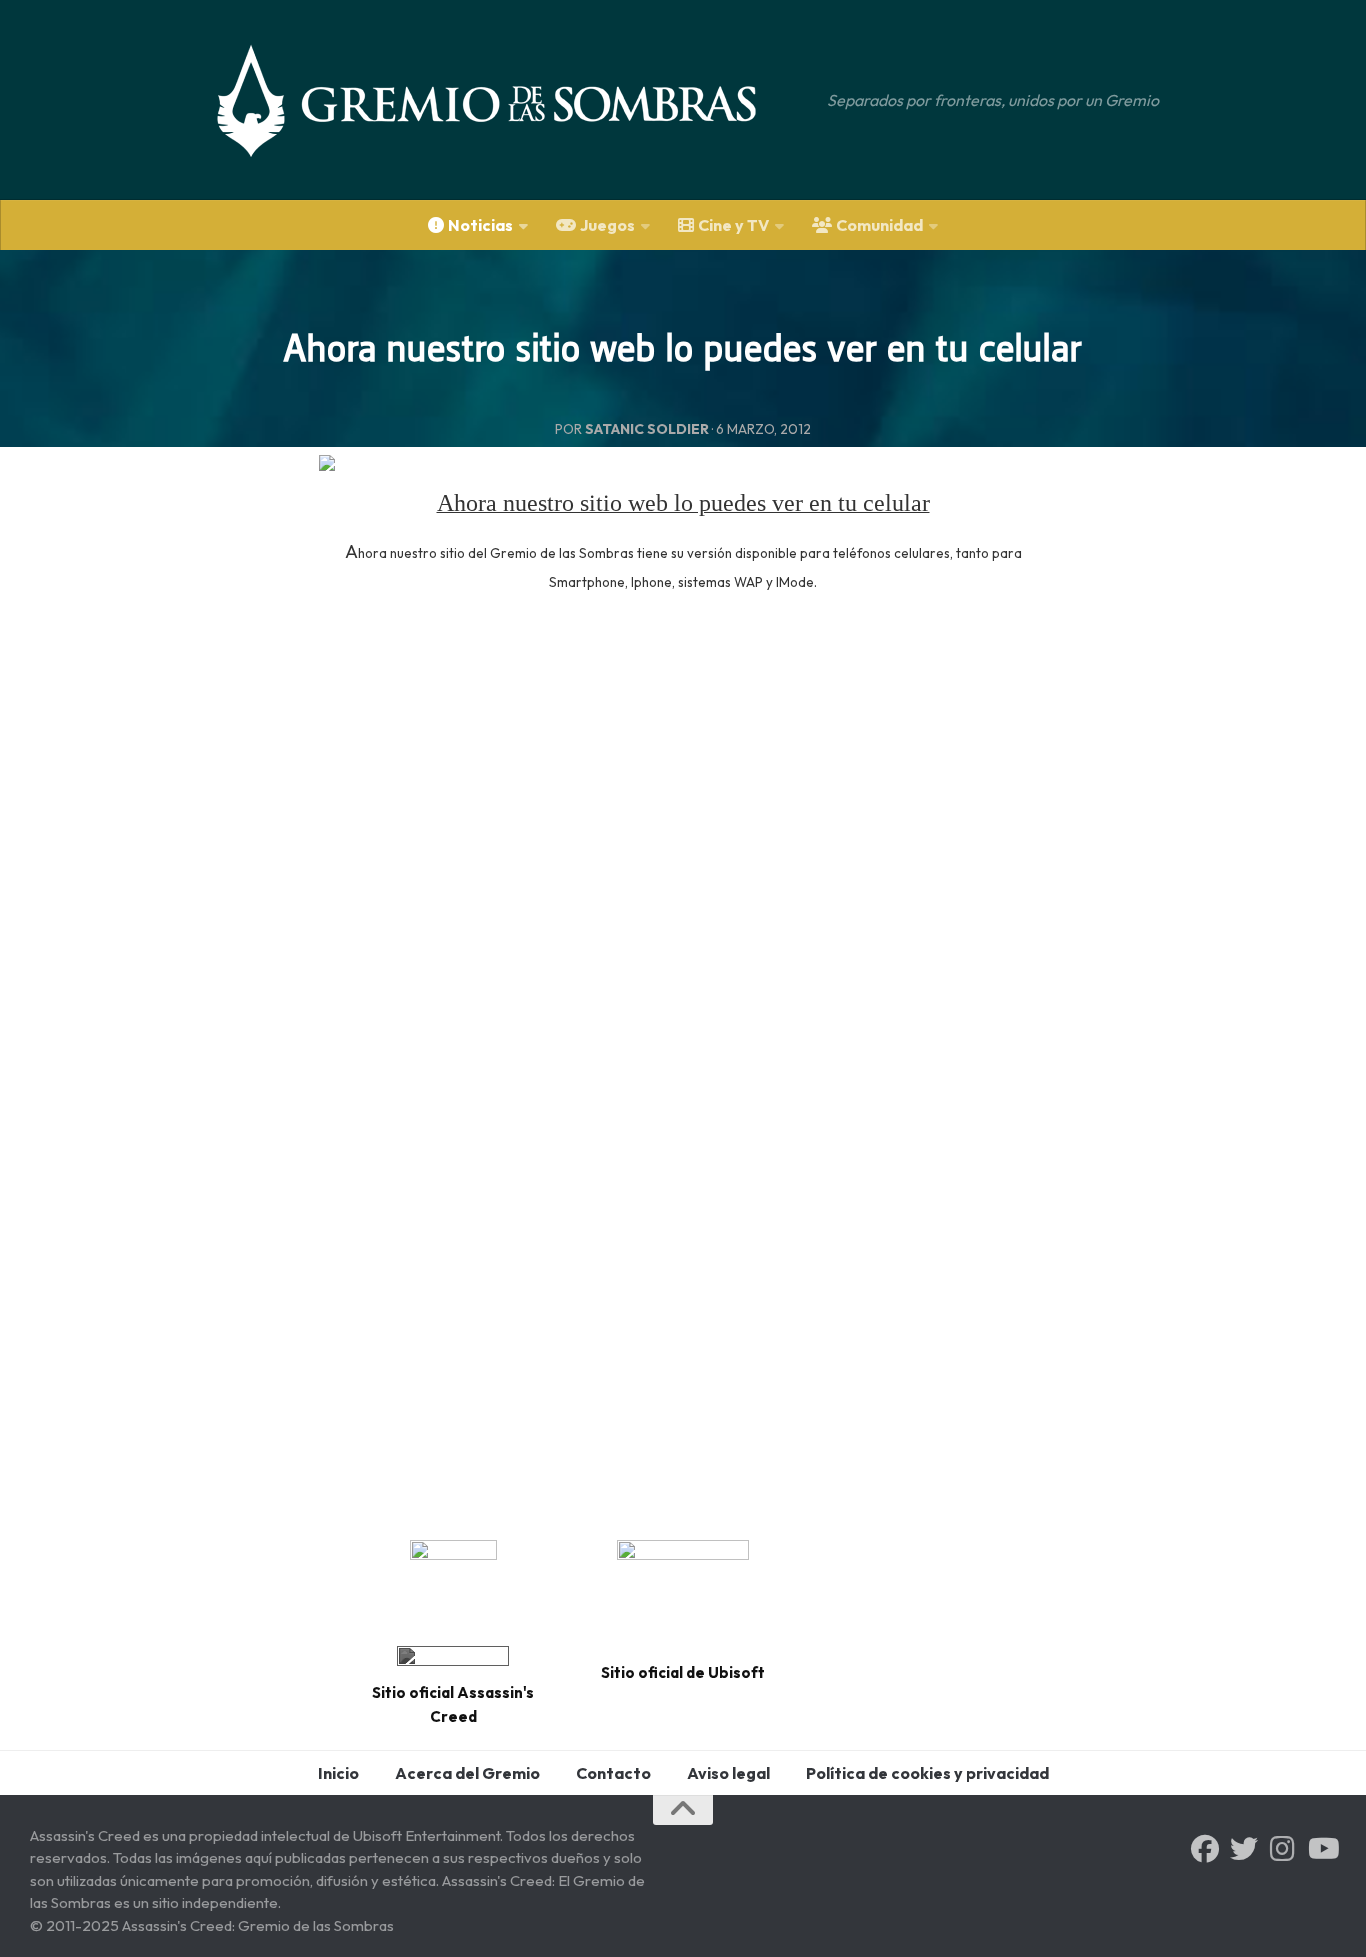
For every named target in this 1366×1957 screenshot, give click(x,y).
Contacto (613, 1773)
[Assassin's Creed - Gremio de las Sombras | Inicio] (507, 100)
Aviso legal (728, 1773)
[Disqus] (683, 1234)
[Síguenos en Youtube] (1322, 1849)
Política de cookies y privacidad (927, 1773)
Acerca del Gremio (467, 1773)
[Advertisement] (683, 804)
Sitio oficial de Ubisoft (683, 1672)
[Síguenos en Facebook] (1205, 1849)
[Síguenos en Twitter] (1244, 1849)
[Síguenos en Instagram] (1283, 1849)
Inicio (338, 1773)
